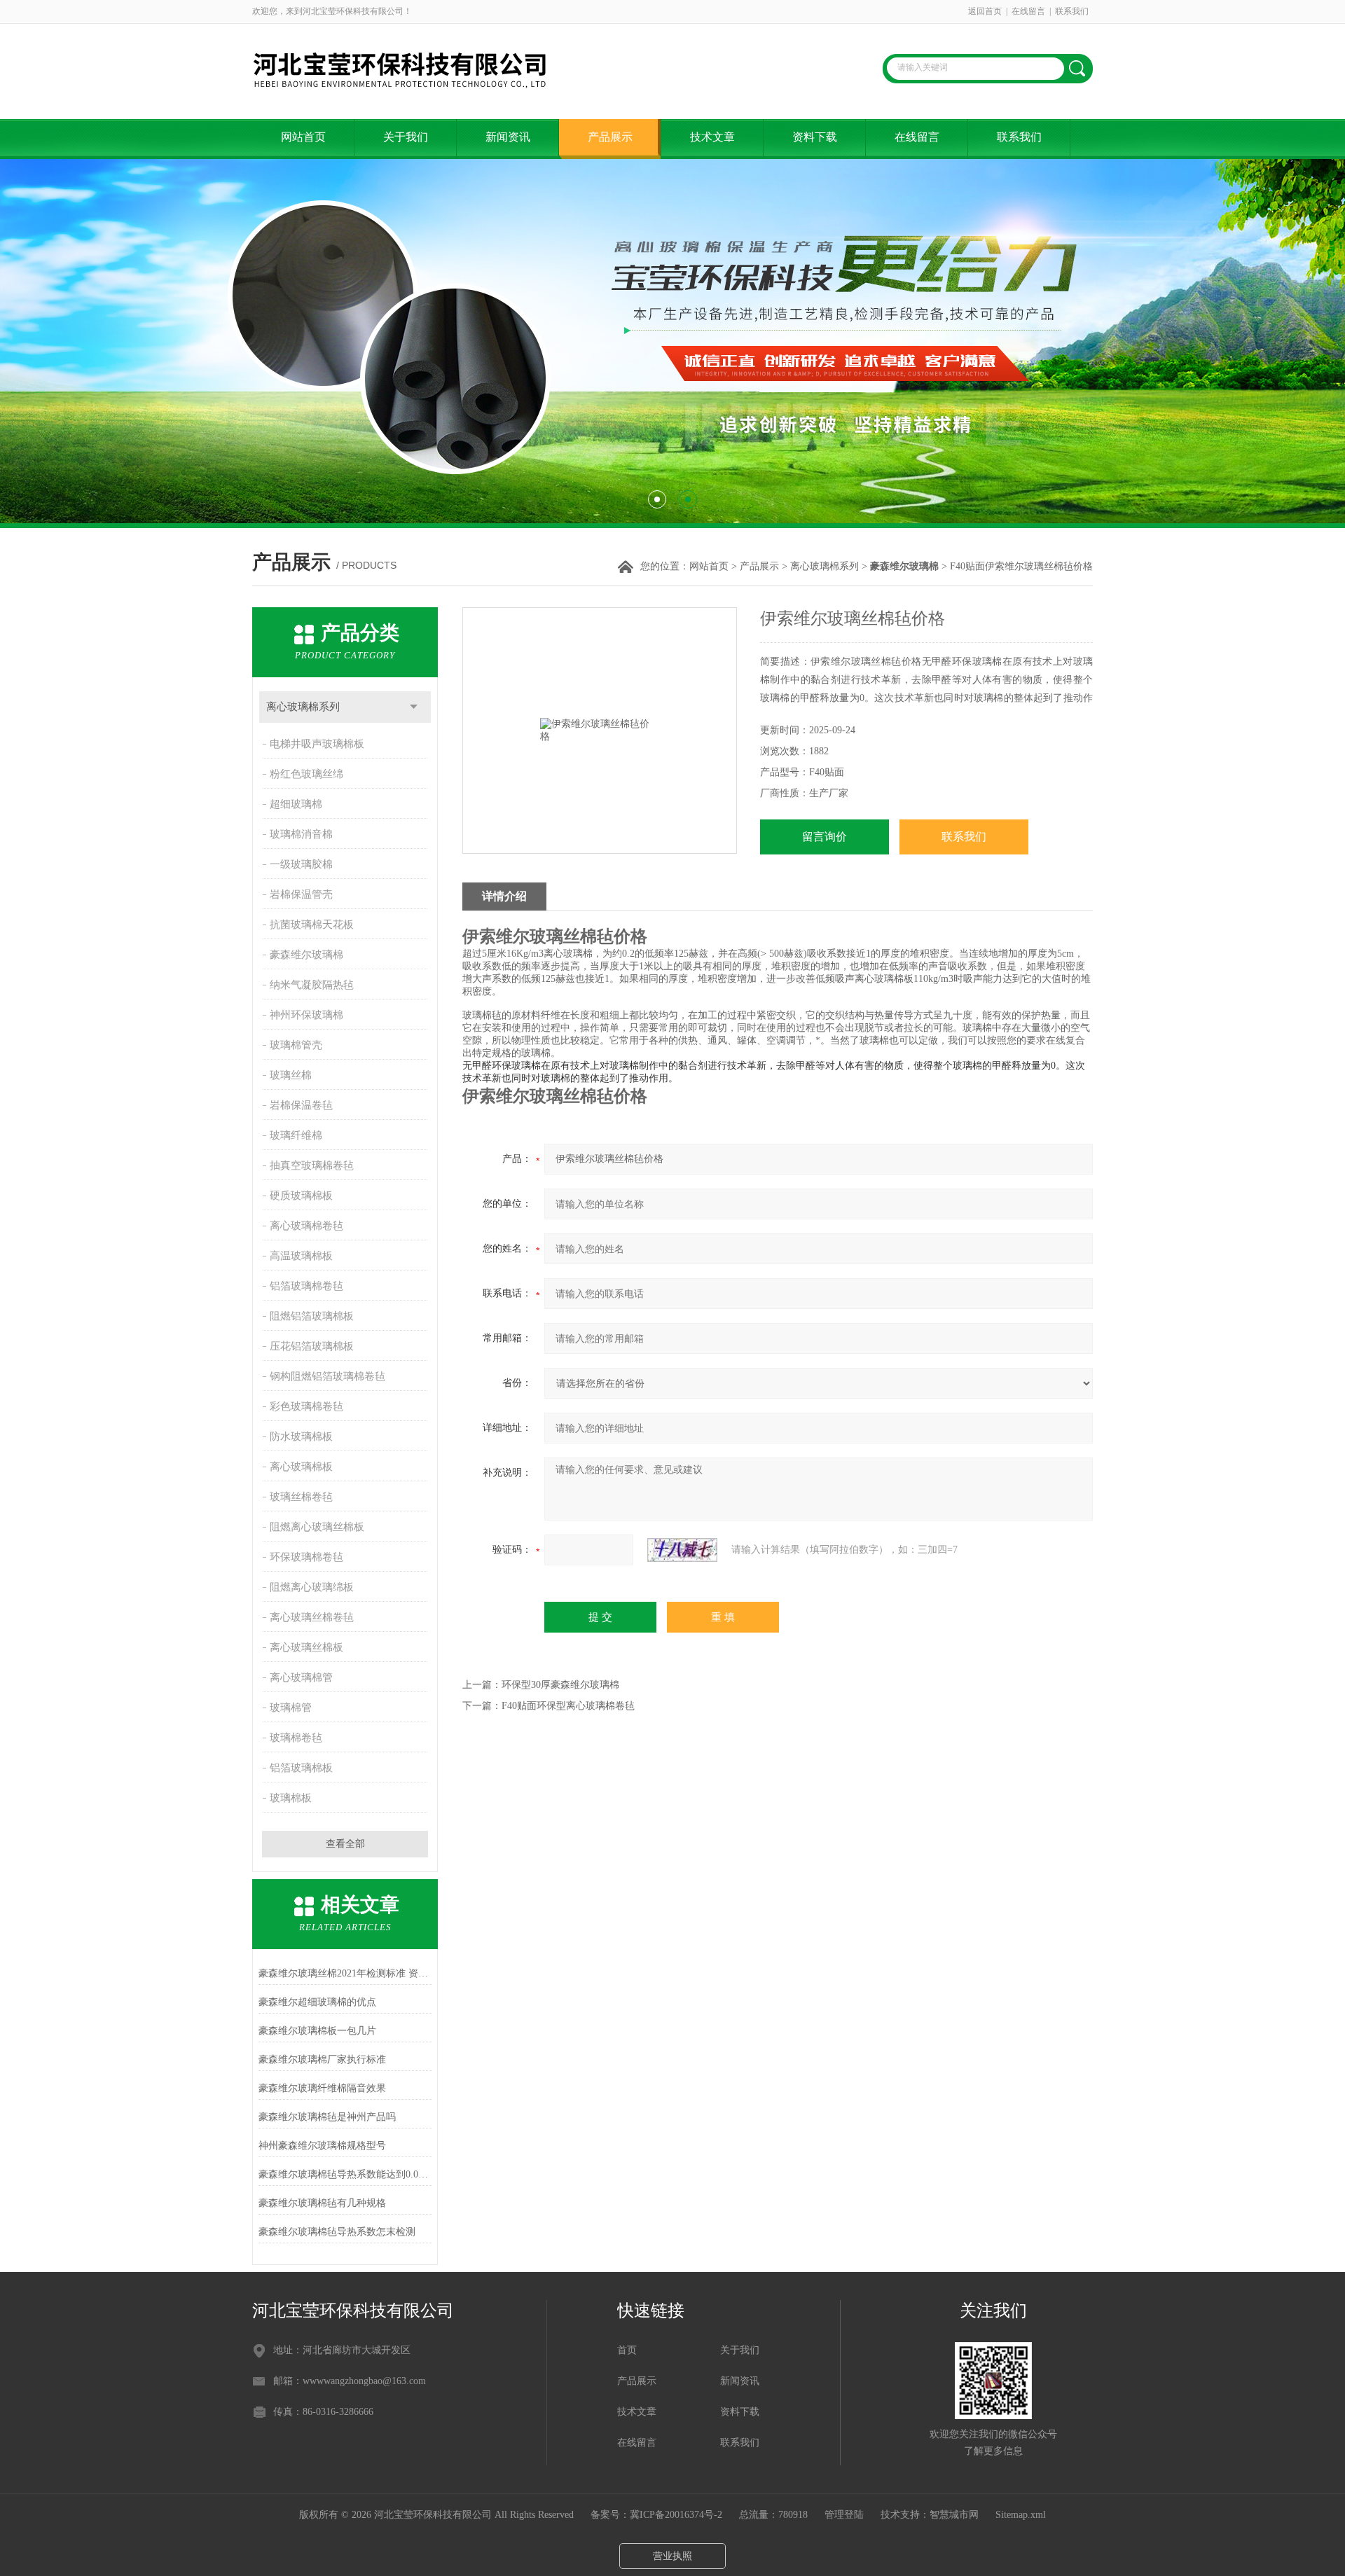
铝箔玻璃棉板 (301, 1768)
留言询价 (825, 837)
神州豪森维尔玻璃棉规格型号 (322, 2146)
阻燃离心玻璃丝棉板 (317, 1527)
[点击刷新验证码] (682, 1550)
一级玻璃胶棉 (301, 864)
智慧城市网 (954, 2515)
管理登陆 (844, 2515)
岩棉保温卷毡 (301, 1105)
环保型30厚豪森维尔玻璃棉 (560, 1685)
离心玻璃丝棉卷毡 (312, 1617)
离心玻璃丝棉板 (306, 1647)
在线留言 (1028, 11)
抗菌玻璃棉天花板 (312, 925)
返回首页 (985, 11)
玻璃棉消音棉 (301, 834)
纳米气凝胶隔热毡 (312, 985)
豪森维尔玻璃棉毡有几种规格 (322, 2203)
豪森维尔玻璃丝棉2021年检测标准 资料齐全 (345, 1973)
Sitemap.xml (1021, 2515)
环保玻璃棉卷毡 (306, 1557)
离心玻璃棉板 (301, 1467)
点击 (414, 707)
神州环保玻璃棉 (306, 1015)
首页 (627, 2350)
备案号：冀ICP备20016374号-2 (656, 2515)
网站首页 (303, 137)
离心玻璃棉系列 (825, 566)
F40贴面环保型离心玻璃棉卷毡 (568, 1706)
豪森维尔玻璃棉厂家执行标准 (322, 2059)
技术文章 (712, 137)
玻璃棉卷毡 (296, 1738)
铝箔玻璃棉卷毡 (306, 1286)
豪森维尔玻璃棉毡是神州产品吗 (327, 2117)
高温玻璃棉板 (301, 1256)
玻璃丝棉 (291, 1075)
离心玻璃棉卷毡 (306, 1226)
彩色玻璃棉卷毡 (306, 1406)
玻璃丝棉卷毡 (301, 1497)
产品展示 (610, 137)
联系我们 (1072, 11)
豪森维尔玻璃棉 (306, 955)
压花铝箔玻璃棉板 (312, 1346)
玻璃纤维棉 (296, 1135)
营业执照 (672, 2556)
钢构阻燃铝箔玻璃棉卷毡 (327, 1376)
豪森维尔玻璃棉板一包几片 (317, 2031)
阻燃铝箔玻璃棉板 (312, 1316)
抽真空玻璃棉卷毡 (312, 1165)
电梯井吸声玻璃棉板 (317, 744)
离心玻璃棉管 (301, 1677)
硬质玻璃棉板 (301, 1196)
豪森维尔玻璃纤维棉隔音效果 (322, 2088)
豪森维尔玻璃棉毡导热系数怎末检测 (337, 2232)
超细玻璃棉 (296, 804)
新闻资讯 (508, 137)
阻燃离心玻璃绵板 (312, 1587)
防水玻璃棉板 (301, 1436)
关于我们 (406, 137)
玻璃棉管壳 (296, 1045)
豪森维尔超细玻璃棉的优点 (317, 2002)
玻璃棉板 (291, 1798)
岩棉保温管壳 (301, 894)
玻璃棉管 (291, 1708)
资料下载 (815, 137)
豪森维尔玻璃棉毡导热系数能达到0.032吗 (345, 2174)
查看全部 (345, 1844)
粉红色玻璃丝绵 (306, 774)
